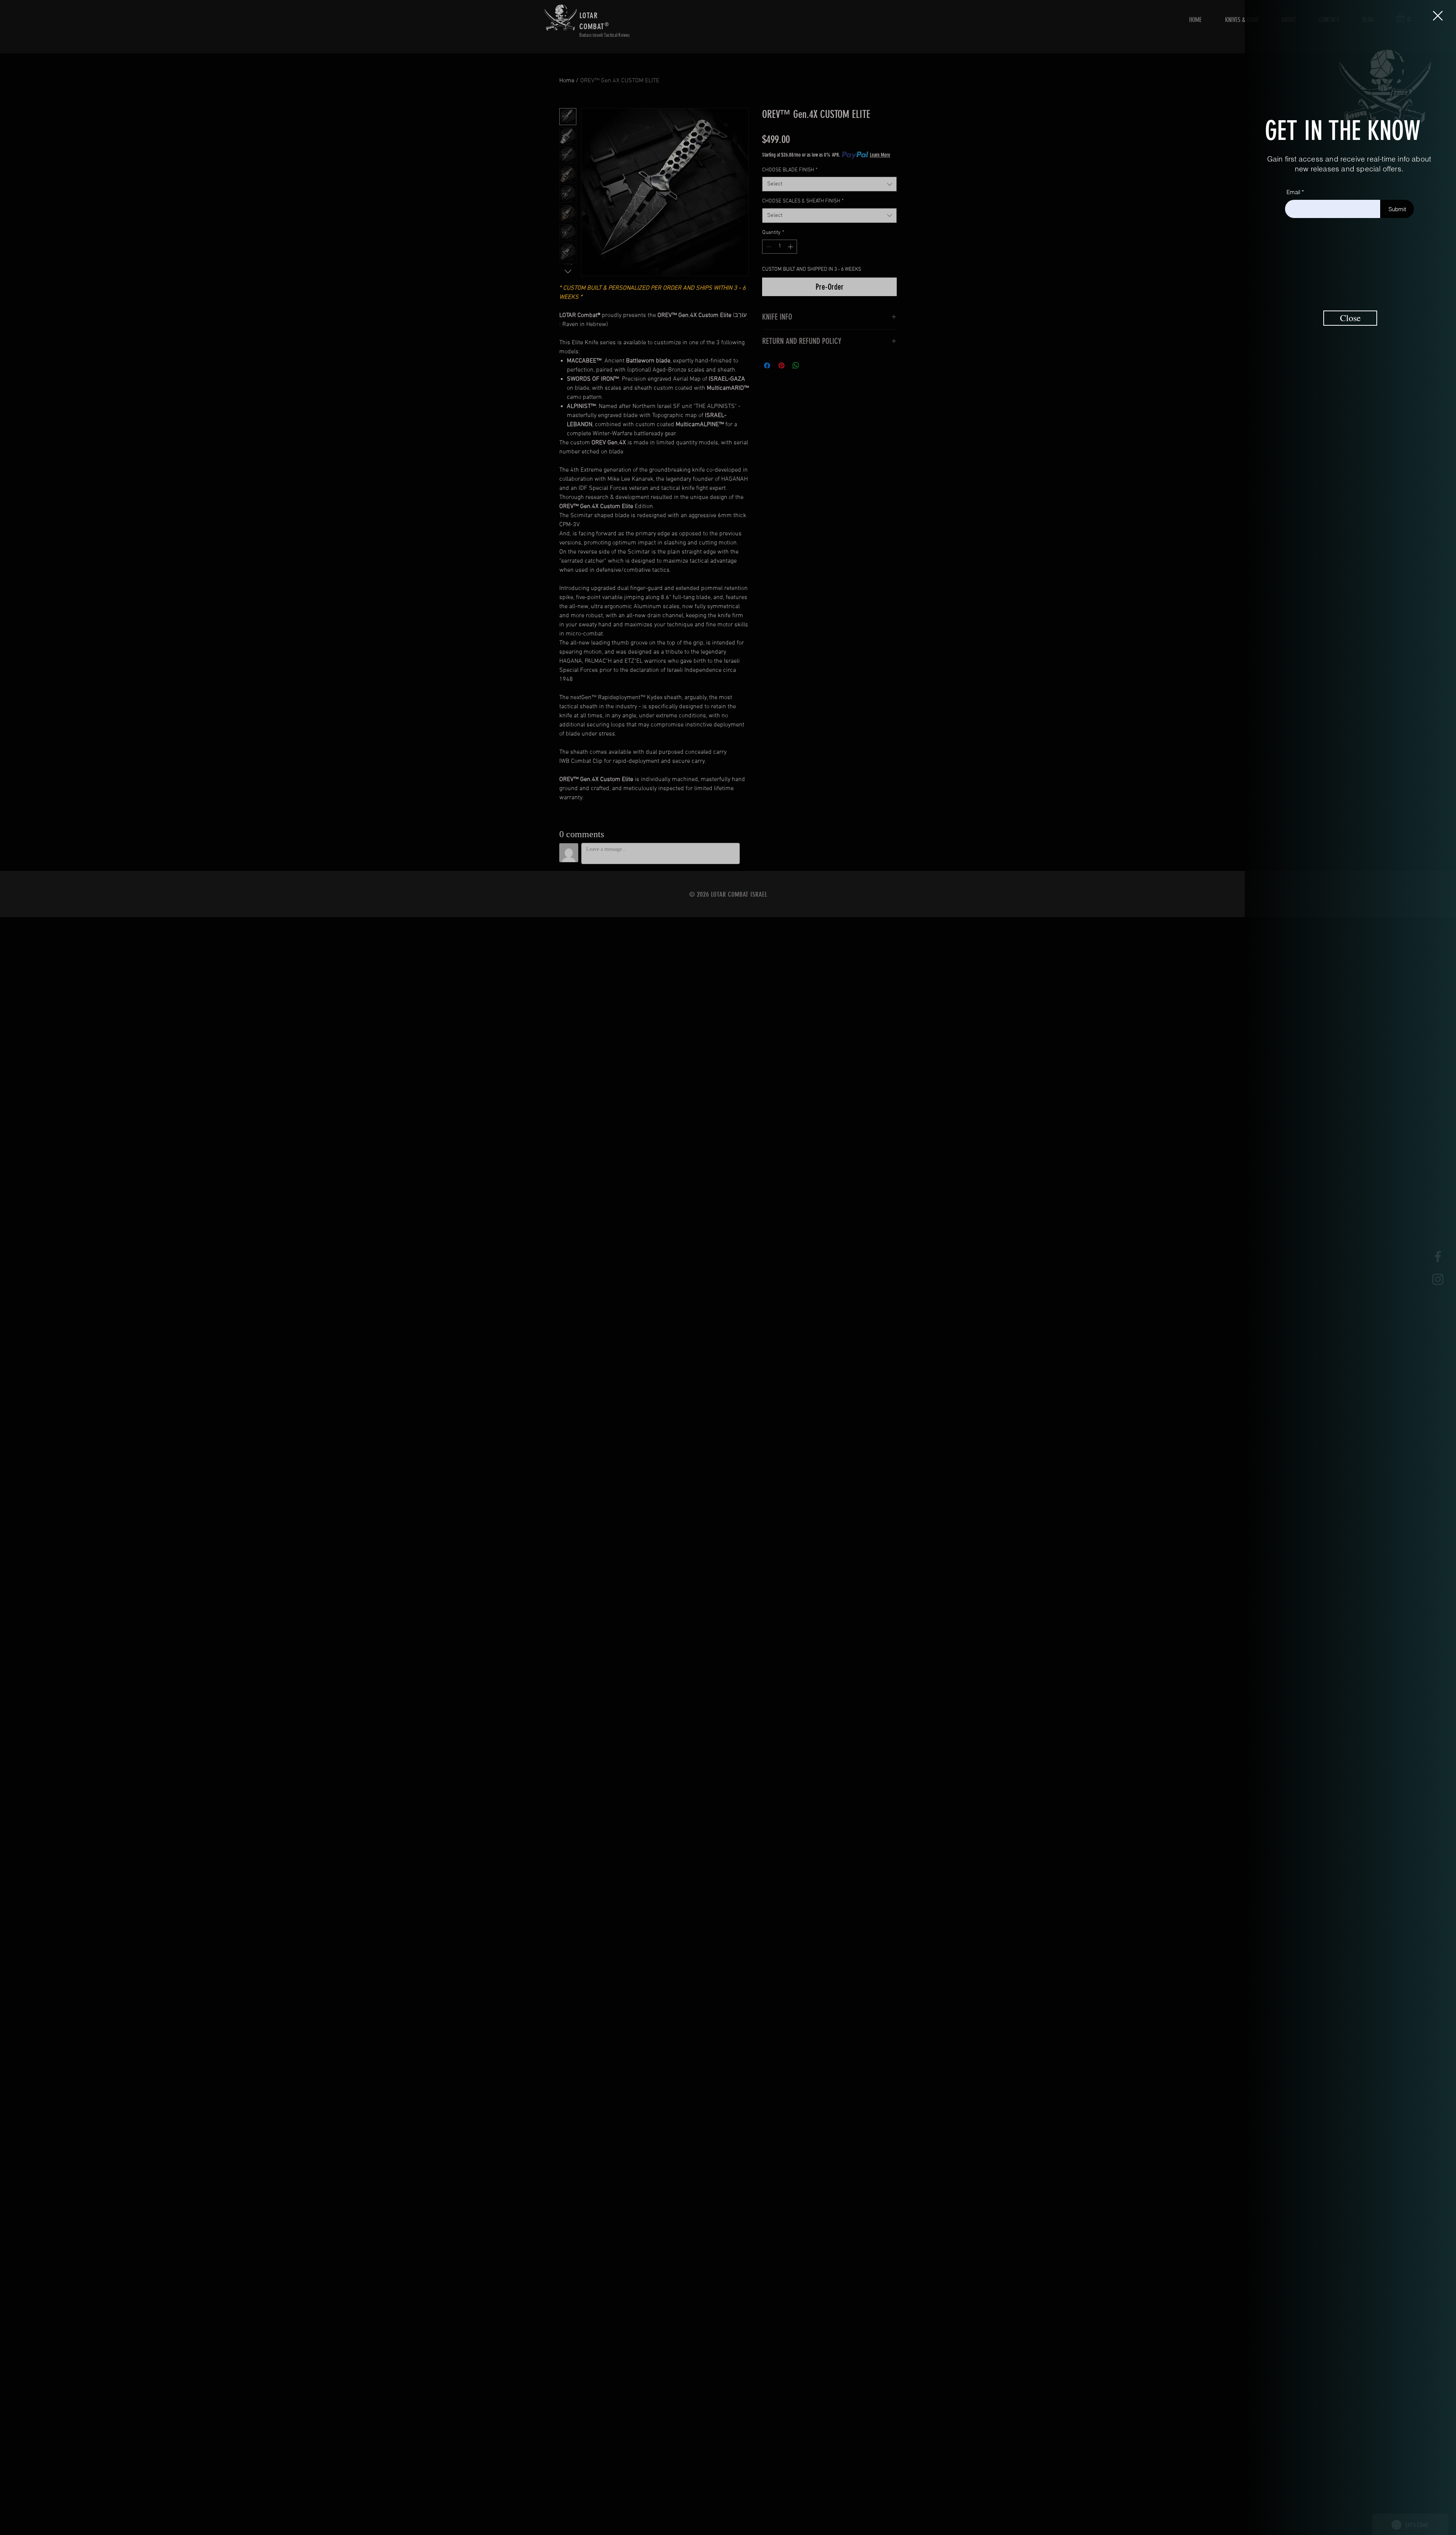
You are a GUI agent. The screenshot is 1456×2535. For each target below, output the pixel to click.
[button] (1438, 16)
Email (1293, 192)
